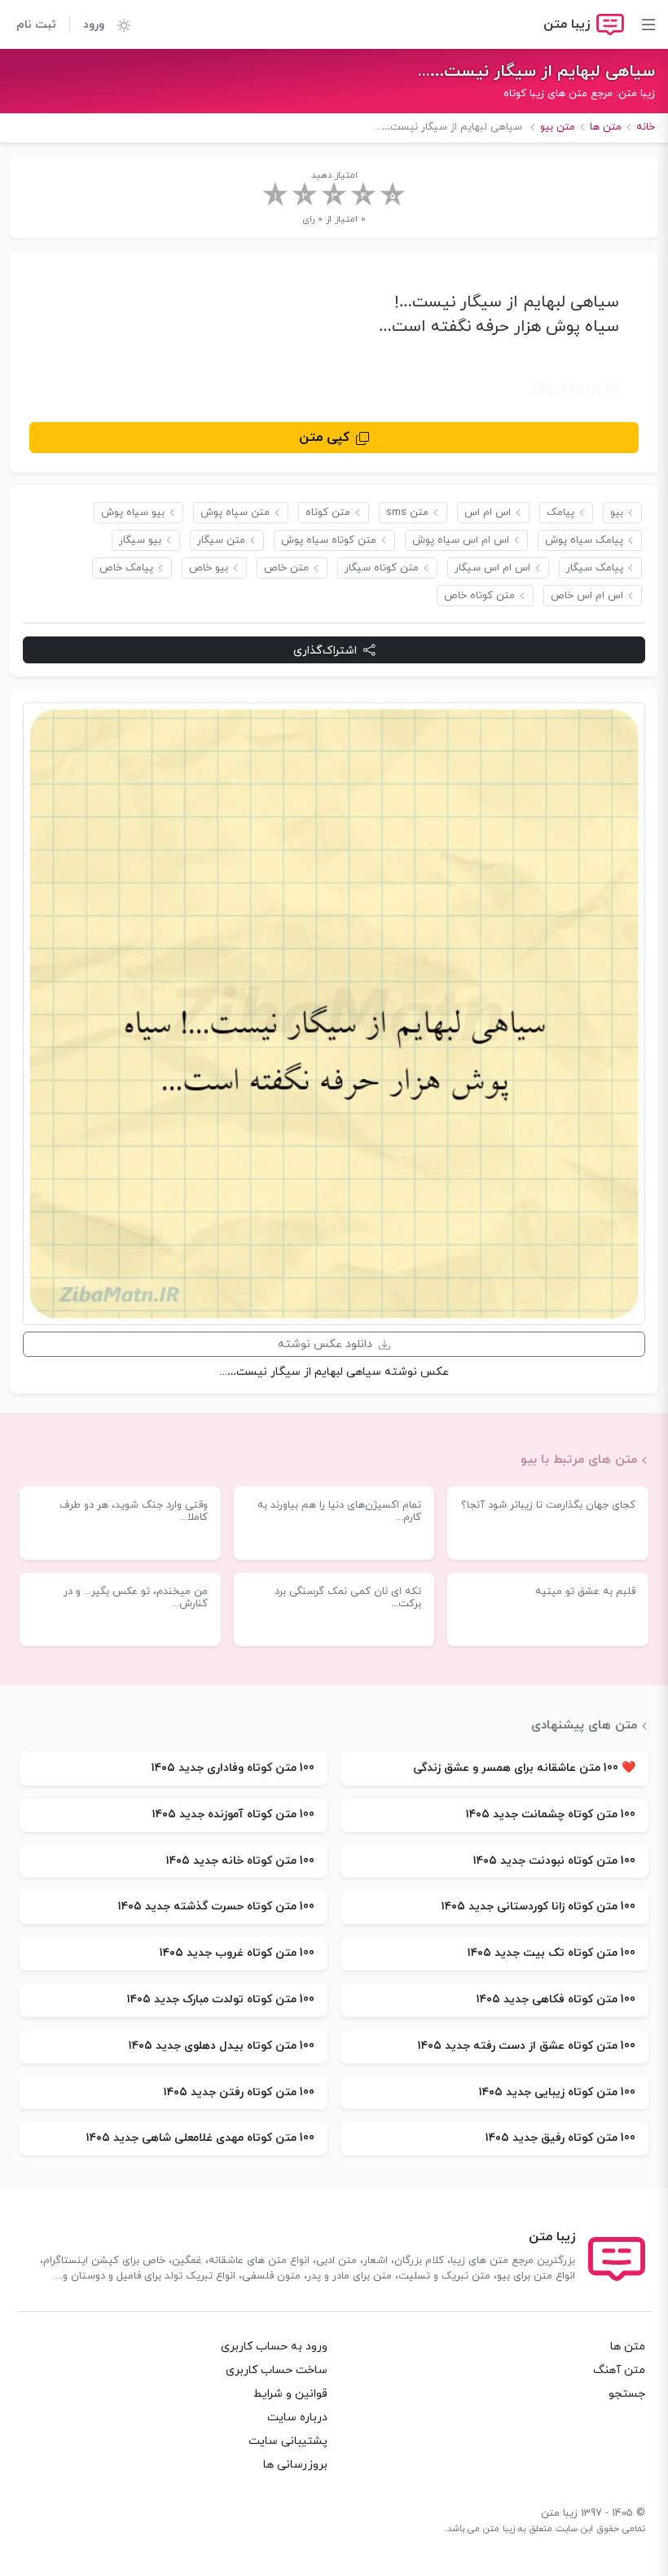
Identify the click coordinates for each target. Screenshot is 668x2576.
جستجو (627, 2394)
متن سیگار (221, 540)
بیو (617, 513)
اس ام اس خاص (587, 596)
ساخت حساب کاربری (277, 2370)
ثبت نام (36, 25)
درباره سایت (297, 2417)
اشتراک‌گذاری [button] (325, 651)
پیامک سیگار (595, 568)
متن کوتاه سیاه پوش (329, 540)
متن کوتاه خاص (479, 596)
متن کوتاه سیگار (382, 568)
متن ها (628, 2347)
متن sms (407, 513)
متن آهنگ (619, 2370)
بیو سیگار (140, 540)
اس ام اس (488, 513)
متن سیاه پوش (235, 513)
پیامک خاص (126, 568)
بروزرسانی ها (295, 2465)
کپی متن (324, 438)
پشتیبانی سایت (288, 2441)
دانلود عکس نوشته (325, 1344)
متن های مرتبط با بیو (579, 1460)
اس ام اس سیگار (492, 568)
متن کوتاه (328, 513)
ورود (94, 25)
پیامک (560, 513)
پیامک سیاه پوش (584, 540)
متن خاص (286, 568)
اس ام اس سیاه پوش (461, 540)
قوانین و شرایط (290, 2394)
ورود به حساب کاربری (274, 2347)
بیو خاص (209, 568)
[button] (117, 24)
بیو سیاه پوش (133, 513)
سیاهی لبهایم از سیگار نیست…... (536, 72)
